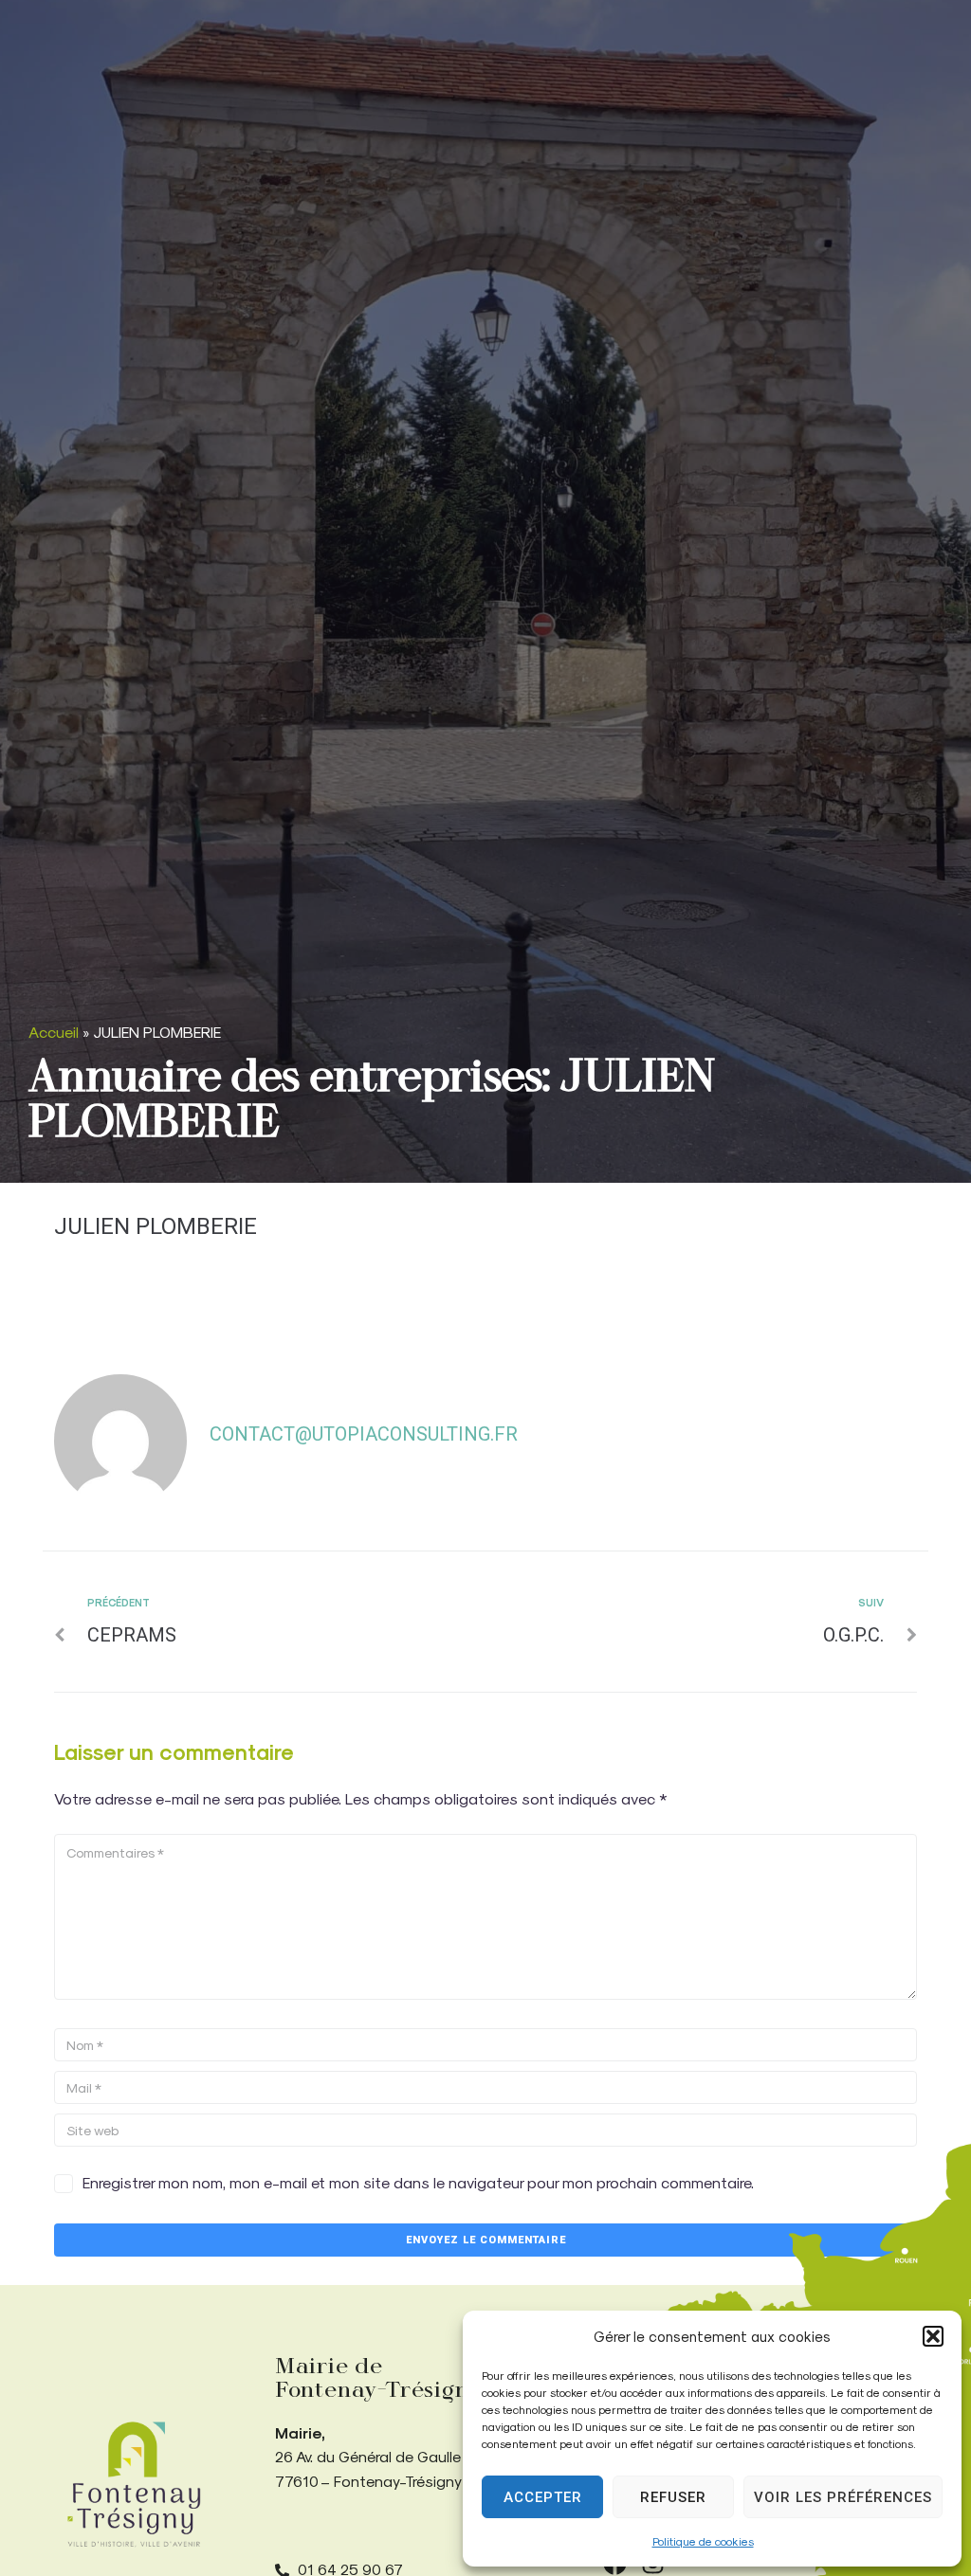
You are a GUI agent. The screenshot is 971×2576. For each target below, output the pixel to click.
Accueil (54, 1032)
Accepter (543, 2497)
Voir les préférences (843, 2497)
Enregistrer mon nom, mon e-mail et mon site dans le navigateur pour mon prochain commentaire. (418, 2182)
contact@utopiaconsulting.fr (364, 1434)
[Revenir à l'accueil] (134, 2485)
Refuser (673, 2497)
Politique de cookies (703, 2541)
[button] (933, 2336)
